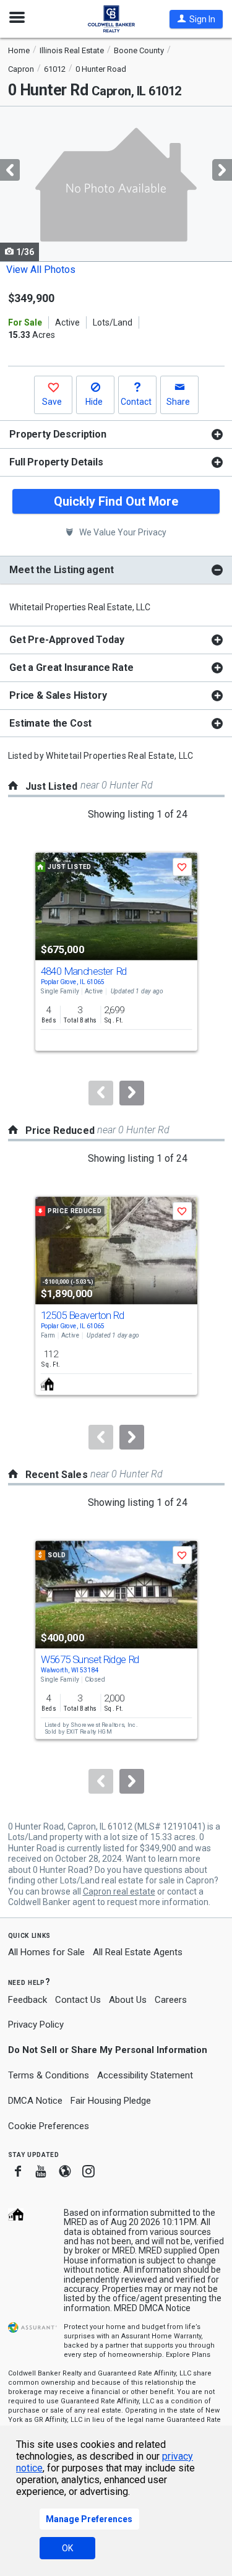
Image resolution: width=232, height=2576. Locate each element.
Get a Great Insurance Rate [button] (71, 668)
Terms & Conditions (49, 2075)
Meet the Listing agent (61, 570)
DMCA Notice (35, 2101)
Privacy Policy (36, 2025)
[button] (196, 19)
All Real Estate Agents (138, 1952)
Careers (171, 2000)
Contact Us (78, 2000)
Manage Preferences (89, 2519)
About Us (128, 2000)
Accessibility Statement (145, 2075)
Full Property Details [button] (56, 462)
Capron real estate (119, 1891)
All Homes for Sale (46, 1952)
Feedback (28, 2000)
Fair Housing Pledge (111, 2101)
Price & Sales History (58, 695)
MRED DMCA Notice (152, 2308)
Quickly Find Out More (116, 501)
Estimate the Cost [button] (50, 723)
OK (67, 2548)
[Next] (132, 1093)
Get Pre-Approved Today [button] (67, 640)
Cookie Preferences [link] (49, 2126)
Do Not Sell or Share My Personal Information (108, 2050)
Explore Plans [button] (188, 2355)
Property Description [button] (58, 434)
